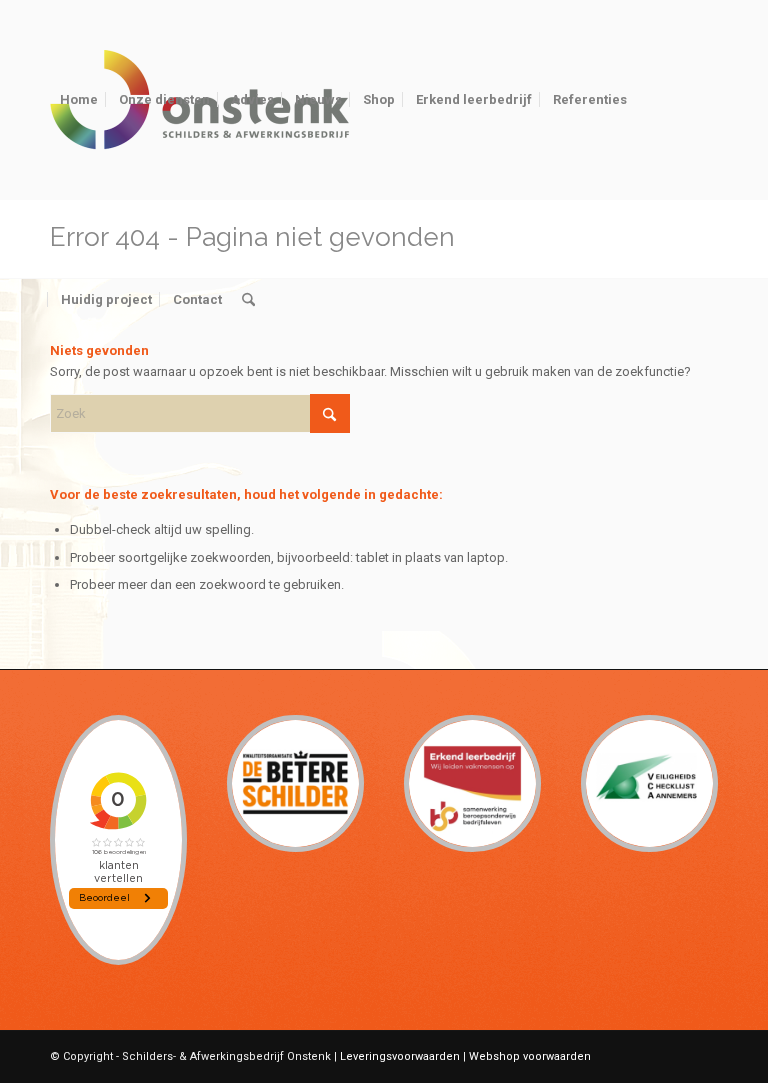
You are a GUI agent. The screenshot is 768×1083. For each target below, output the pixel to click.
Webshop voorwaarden (530, 1056)
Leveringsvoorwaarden (400, 1056)
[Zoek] (248, 300)
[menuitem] (79, 100)
